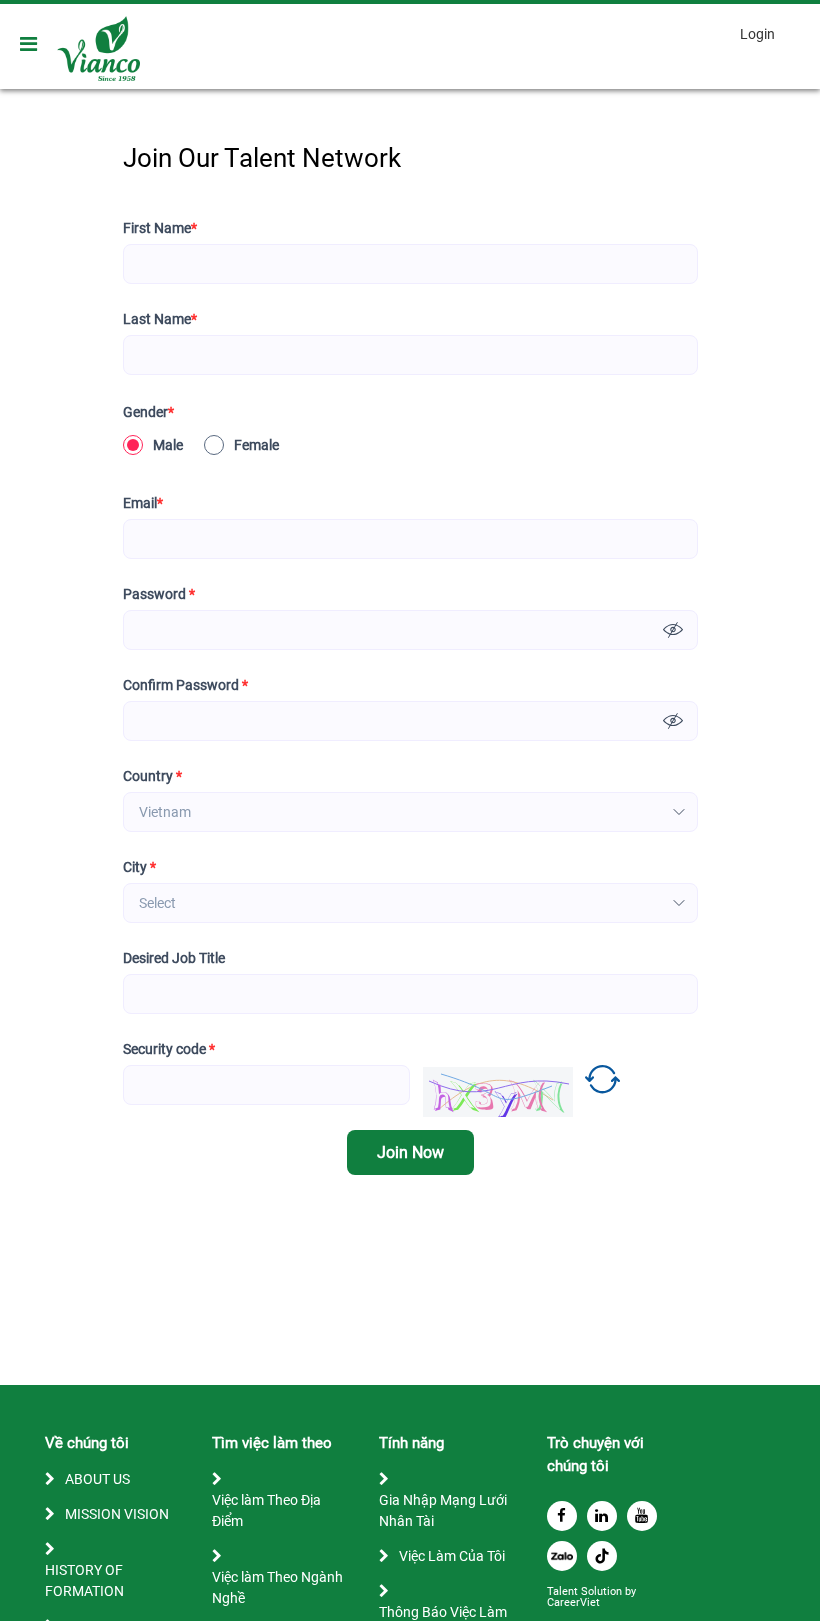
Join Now (410, 1152)
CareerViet (573, 1602)
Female (256, 445)
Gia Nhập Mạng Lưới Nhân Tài (443, 1510)
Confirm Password (185, 685)
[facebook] (562, 1516)
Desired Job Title (174, 958)
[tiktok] (602, 1556)
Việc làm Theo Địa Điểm (266, 1510)
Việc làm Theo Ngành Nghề (277, 1587)
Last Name (160, 319)
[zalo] (562, 1556)
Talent (564, 1591)
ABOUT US (97, 1479)
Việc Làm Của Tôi (452, 1556)
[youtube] (642, 1516)
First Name (160, 228)
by (632, 1591)
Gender (148, 412)
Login (757, 34)
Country (152, 776)
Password (159, 594)
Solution (603, 1591)
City (139, 867)
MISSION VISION (117, 1514)
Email (143, 503)
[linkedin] (602, 1516)
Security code (169, 1049)
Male (168, 445)
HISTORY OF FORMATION (84, 1580)
